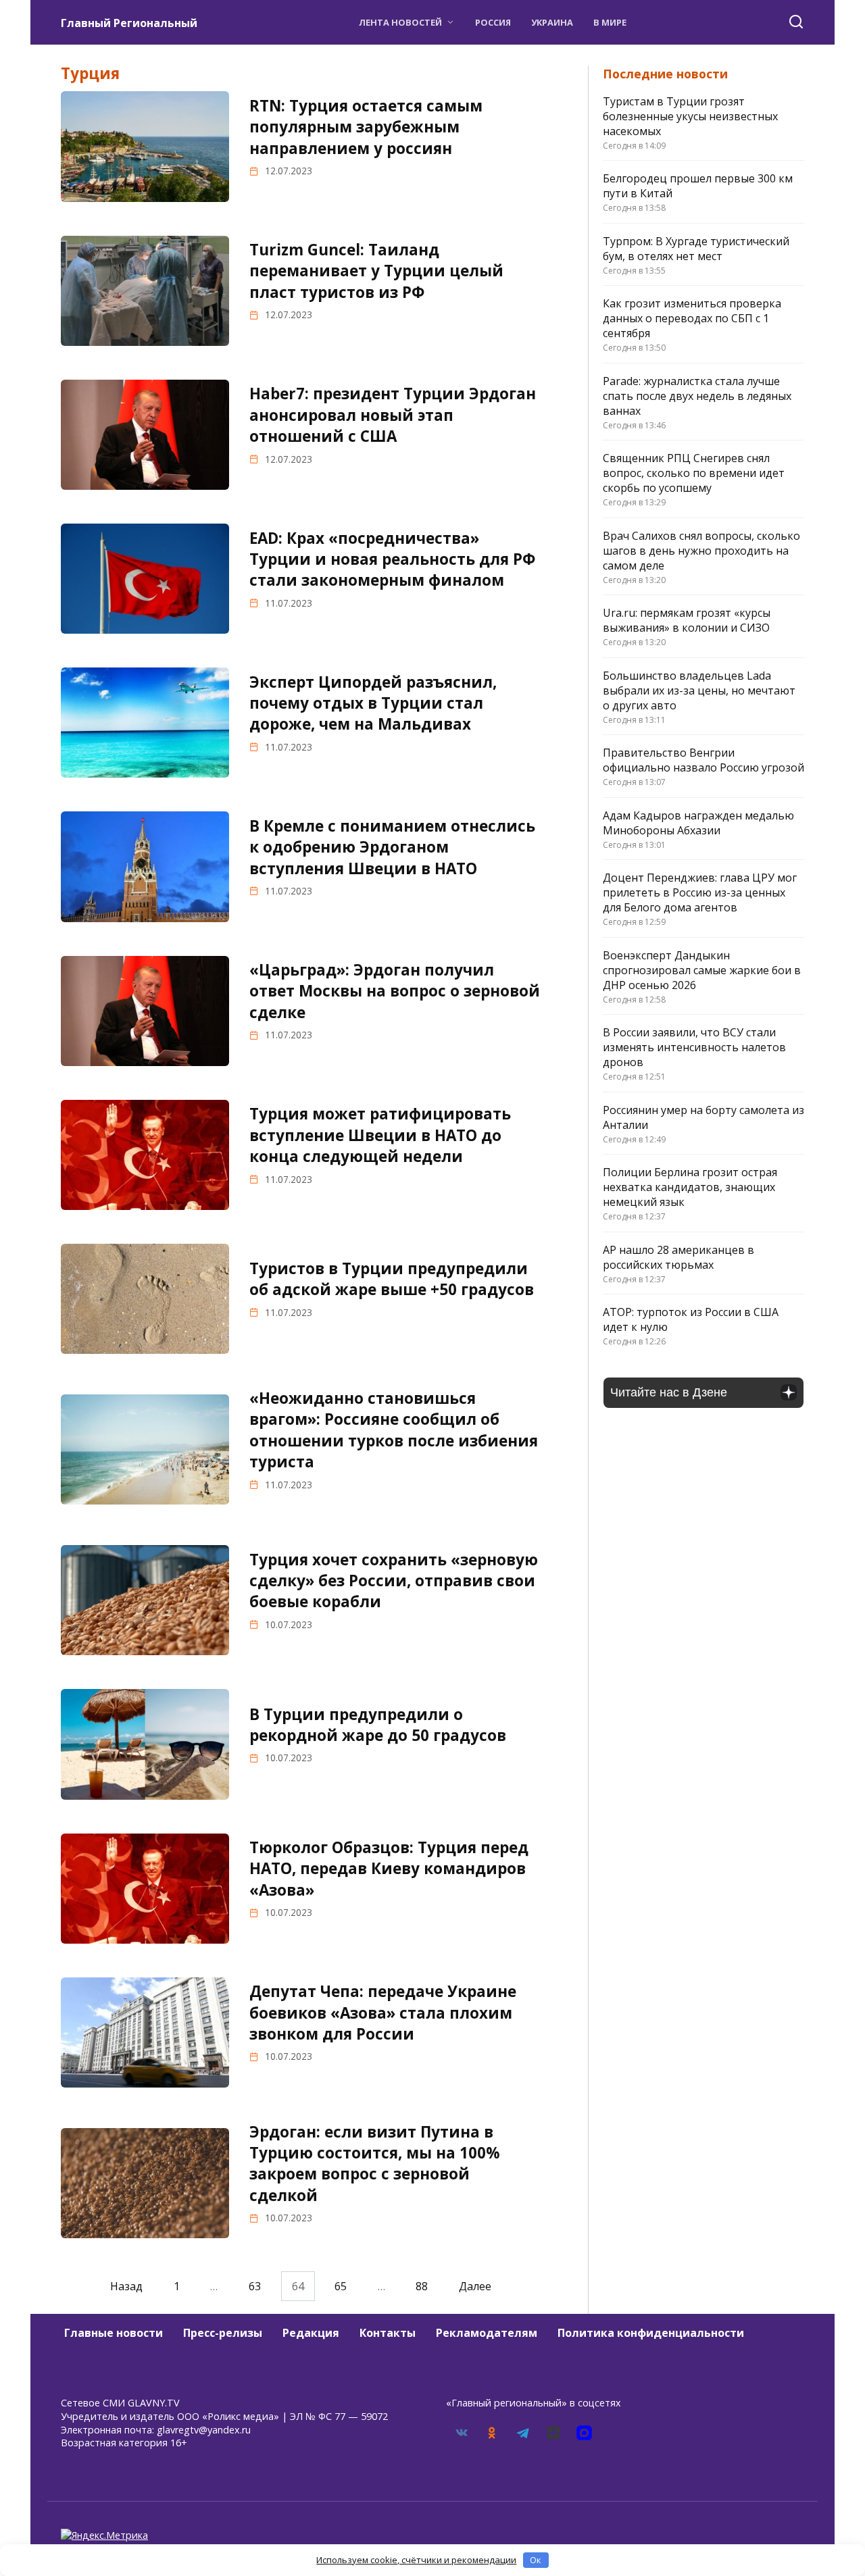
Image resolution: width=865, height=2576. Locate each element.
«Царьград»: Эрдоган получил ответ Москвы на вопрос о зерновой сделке (395, 991)
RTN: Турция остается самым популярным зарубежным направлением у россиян (366, 127)
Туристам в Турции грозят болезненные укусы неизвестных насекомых (690, 116)
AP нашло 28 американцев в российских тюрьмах (678, 1257)
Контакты (388, 2333)
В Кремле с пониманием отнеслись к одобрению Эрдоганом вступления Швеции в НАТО (392, 847)
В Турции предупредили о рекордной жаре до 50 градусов (378, 1725)
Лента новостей (400, 22)
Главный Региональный (129, 23)
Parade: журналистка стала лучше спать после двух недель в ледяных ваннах (697, 396)
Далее (475, 2286)
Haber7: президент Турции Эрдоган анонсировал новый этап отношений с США (393, 415)
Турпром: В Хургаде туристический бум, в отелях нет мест (696, 249)
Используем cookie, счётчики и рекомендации (416, 2560)
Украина (552, 22)
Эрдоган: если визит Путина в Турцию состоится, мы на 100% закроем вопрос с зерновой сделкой (375, 2164)
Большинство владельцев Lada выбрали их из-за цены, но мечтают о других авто (699, 690)
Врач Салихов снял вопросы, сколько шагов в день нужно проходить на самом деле (701, 551)
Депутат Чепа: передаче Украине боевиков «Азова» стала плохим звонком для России (383, 2013)
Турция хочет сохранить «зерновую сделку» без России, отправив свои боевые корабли (394, 1581)
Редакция (311, 2333)
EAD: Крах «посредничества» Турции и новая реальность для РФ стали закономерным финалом (392, 559)
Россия (493, 22)
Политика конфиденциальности (651, 2333)
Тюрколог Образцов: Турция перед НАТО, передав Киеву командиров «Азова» (389, 1869)
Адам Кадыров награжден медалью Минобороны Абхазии (698, 823)
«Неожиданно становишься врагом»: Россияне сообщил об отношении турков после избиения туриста (394, 1430)
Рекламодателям (487, 2333)
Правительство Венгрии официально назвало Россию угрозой (703, 760)
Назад (126, 2286)
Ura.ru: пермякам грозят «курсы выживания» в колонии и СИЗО (687, 620)
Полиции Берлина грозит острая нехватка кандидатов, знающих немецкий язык (690, 1187)
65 (341, 2286)
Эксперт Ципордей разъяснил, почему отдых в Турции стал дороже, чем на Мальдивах (373, 703)
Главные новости (114, 2333)
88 (422, 2286)
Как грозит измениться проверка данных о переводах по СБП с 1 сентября (692, 318)
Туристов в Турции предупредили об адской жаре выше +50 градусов (392, 1279)
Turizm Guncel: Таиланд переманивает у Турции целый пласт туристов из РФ (376, 271)
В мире (610, 22)
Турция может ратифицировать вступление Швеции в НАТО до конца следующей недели (380, 1135)
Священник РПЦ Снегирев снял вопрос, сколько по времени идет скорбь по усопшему (694, 473)
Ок (536, 2560)
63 (255, 2286)
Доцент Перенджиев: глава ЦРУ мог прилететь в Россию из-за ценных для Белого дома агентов (700, 892)
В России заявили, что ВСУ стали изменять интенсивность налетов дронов (694, 1047)
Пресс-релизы (223, 2333)
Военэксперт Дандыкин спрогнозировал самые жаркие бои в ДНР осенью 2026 (702, 970)
